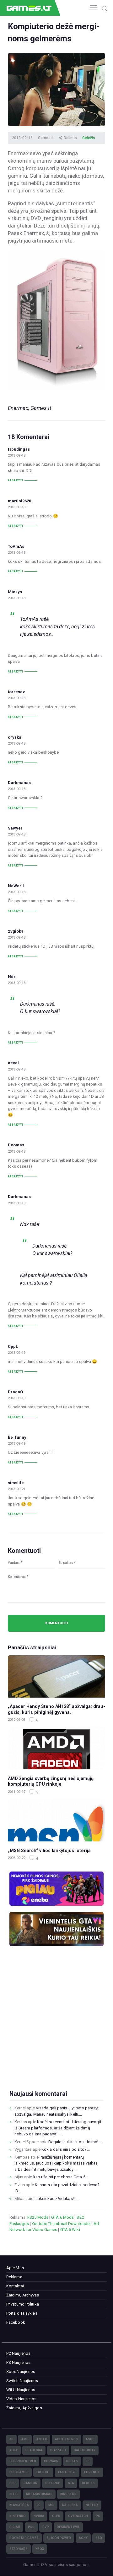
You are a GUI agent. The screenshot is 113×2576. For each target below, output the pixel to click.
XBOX (40, 2549)
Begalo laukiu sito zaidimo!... (75, 2142)
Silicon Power (59, 2538)
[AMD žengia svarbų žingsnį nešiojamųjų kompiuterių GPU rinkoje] (56, 1748)
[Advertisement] (56, 2028)
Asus (90, 2439)
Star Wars (19, 2549)
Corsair (51, 2461)
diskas (72, 2461)
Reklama (14, 2277)
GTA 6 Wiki (70, 2230)
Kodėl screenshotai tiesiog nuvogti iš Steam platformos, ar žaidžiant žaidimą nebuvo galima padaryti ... (58, 2128)
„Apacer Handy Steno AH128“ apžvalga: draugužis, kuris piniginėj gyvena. (56, 1709)
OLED (56, 2516)
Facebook (16, 2322)
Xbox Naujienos (21, 2372)
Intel (14, 2494)
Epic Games (19, 2472)
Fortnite (92, 2472)
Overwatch (78, 2516)
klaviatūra (19, 2505)
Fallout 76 (67, 2472)
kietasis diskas (39, 2494)
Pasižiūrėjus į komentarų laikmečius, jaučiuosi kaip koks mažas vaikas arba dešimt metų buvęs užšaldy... (56, 2163)
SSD (99, 2538)
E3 (88, 2461)
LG (39, 2505)
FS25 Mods (38, 2217)
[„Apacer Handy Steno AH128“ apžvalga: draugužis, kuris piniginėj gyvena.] (56, 1676)
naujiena (70, 2505)
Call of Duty (85, 2450)
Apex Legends (66, 2439)
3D (11, 2439)
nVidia (39, 2516)
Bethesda (34, 2450)
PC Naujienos (18, 2353)
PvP (46, 2527)
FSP (13, 2483)
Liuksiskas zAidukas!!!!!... (58, 2199)
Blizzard (58, 2450)
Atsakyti (16, 480)
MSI (51, 2505)
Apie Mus (15, 2268)
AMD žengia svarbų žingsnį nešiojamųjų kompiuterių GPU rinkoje (51, 1781)
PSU (31, 2527)
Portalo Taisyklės (22, 2313)
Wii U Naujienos (21, 2390)
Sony (83, 2538)
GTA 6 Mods (62, 2217)
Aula (13, 2450)
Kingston (68, 2494)
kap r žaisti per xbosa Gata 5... (61, 2177)
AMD (25, 2439)
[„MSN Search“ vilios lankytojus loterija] (56, 1820)
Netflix (92, 2505)
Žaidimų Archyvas (23, 2295)
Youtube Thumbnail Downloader (61, 2224)
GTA (71, 2483)
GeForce (53, 2483)
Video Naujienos (22, 2399)
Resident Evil (68, 2527)
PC (98, 2516)
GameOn (30, 2483)
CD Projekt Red (23, 2461)
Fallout (43, 2472)
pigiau (15, 2527)
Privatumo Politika (23, 2304)
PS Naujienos (18, 2362)
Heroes (88, 2483)
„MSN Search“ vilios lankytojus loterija (49, 1851)
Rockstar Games (24, 2538)
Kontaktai (15, 2286)
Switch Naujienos (22, 2381)
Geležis (89, 138)
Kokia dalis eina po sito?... (66, 2149)
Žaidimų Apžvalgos (24, 2408)
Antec (42, 2439)
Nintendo (18, 2516)
